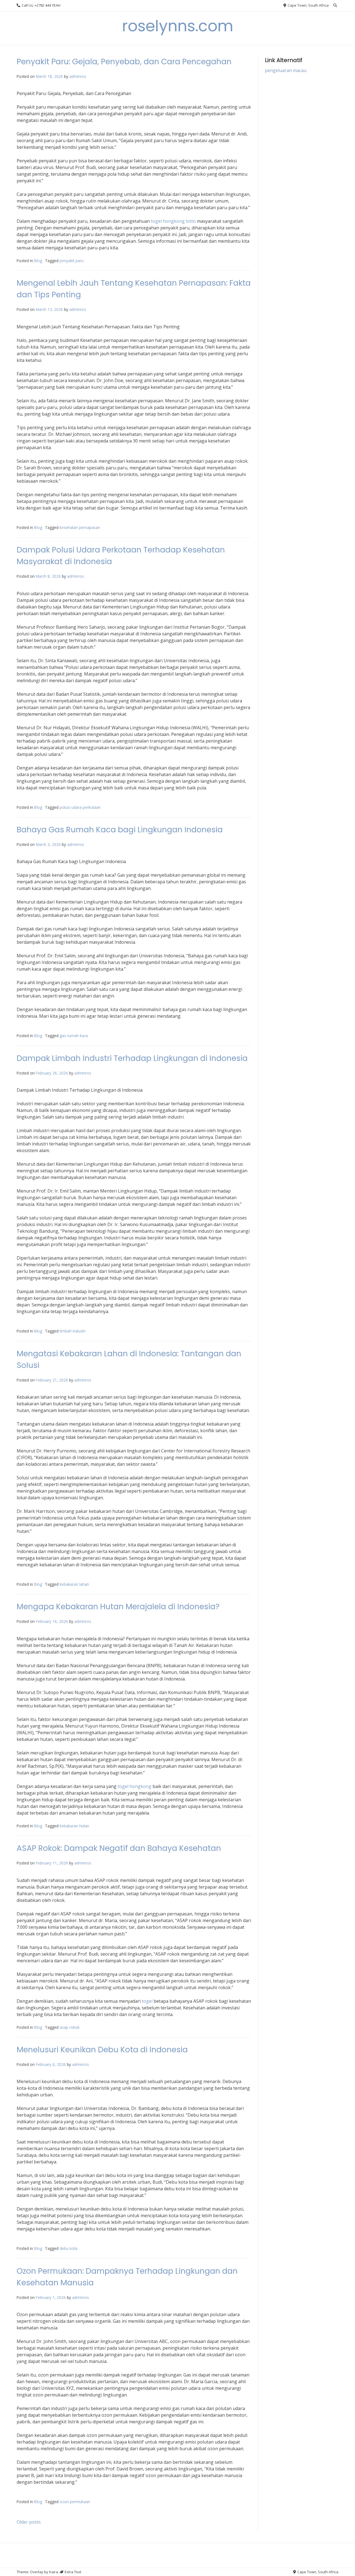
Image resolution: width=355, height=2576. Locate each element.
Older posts (29, 2522)
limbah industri (73, 1331)
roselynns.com (178, 26)
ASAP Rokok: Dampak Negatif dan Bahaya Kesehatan (119, 1848)
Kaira (54, 2572)
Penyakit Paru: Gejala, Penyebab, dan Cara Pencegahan (124, 62)
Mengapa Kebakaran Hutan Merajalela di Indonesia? (118, 1607)
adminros (78, 76)
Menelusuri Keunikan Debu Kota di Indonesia (102, 2050)
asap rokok (70, 2027)
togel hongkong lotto (173, 221)
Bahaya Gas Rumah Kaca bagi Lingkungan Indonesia (120, 830)
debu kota (69, 2248)
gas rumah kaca (74, 1036)
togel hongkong (135, 1786)
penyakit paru (72, 261)
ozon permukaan (75, 2502)
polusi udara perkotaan (80, 807)
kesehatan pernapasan (80, 527)
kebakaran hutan (74, 1826)
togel (147, 2001)
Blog (38, 261)
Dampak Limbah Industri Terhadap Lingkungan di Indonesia (132, 1058)
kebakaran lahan (74, 1584)
